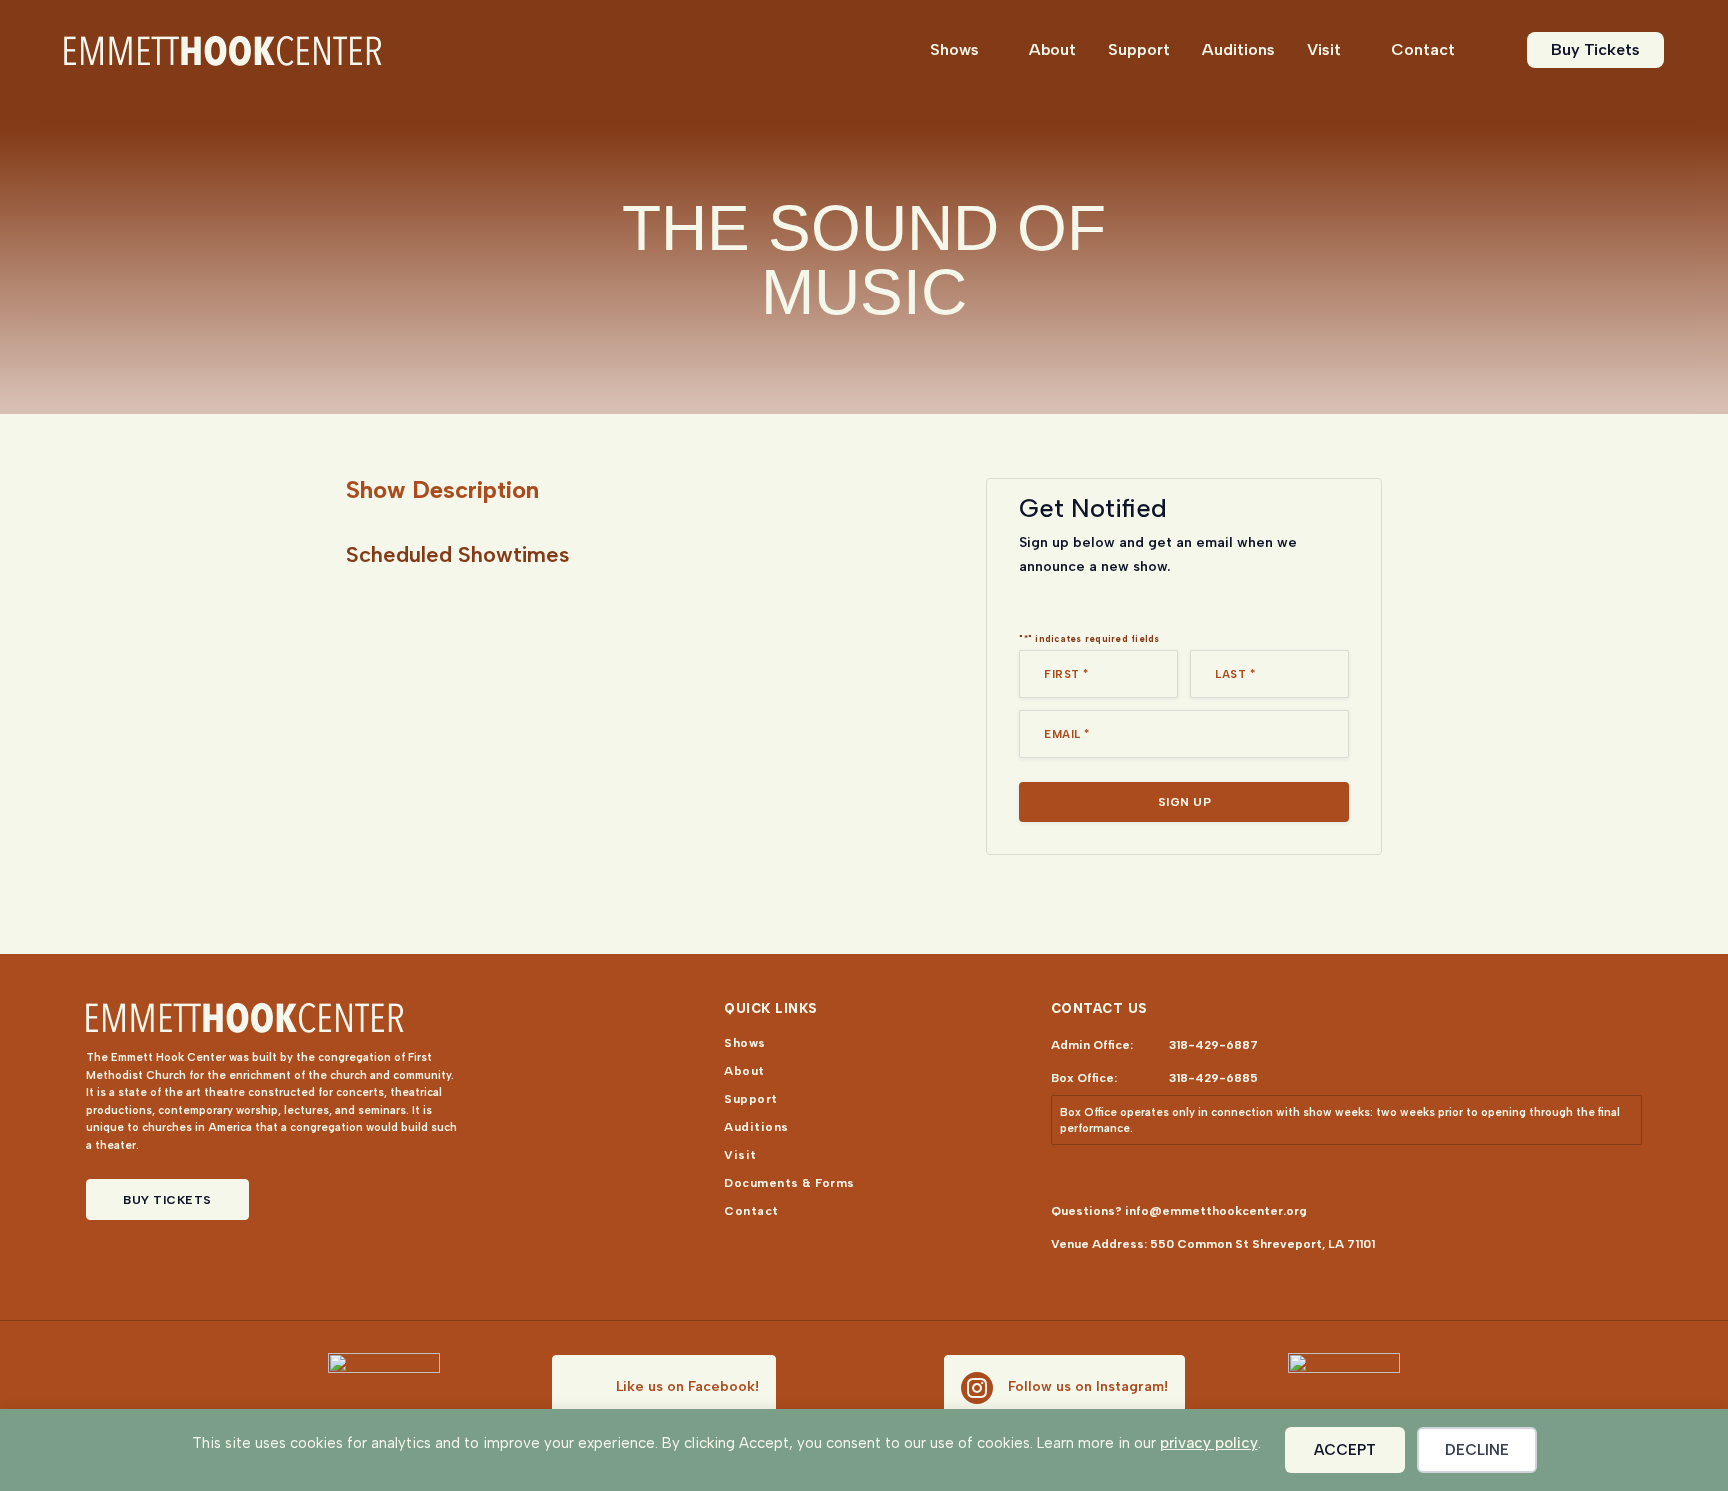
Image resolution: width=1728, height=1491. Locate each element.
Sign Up (1185, 802)
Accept (1345, 1450)
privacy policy (1209, 1443)
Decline (1477, 1450)
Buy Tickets (167, 1200)
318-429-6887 (1213, 1045)
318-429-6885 (1213, 1078)
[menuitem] (963, 50)
